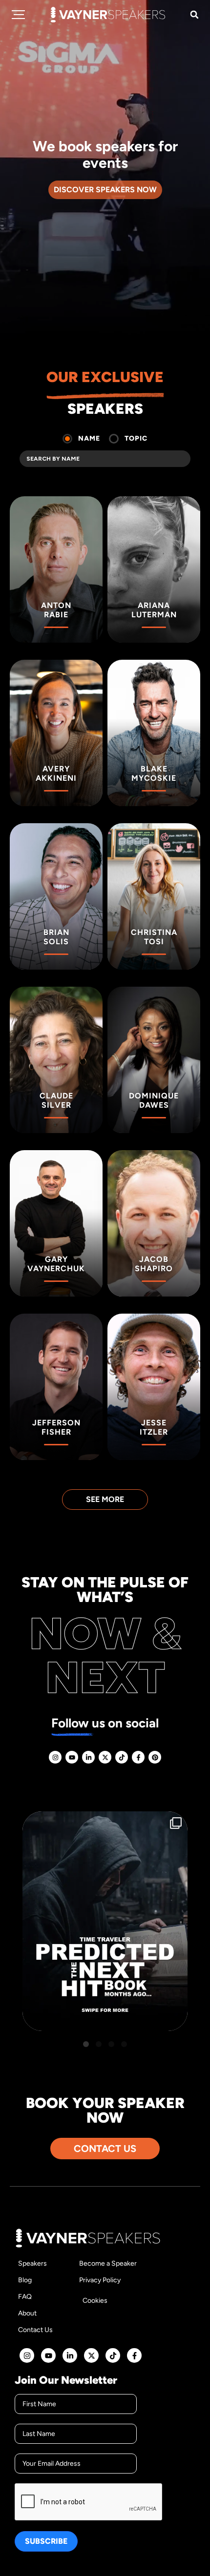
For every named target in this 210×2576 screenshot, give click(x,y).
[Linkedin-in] (88, 1757)
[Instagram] (55, 1757)
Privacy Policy (100, 2280)
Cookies (95, 2301)
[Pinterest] (155, 1757)
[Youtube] (72, 1757)
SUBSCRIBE (46, 2541)
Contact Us (35, 2330)
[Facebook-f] (138, 1757)
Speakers (32, 2263)
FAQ (25, 2297)
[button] (194, 15)
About (27, 2313)
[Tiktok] (122, 1757)
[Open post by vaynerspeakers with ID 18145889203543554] (105, 1921)
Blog (25, 2280)
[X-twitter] (105, 1757)
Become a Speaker (108, 2263)
